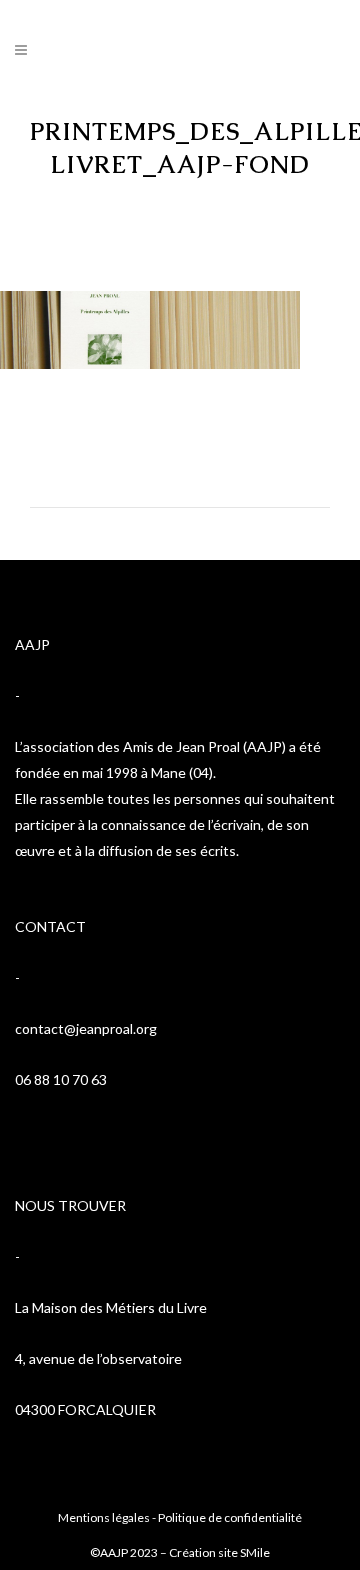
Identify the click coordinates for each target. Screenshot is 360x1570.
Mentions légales (104, 1517)
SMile (255, 1552)
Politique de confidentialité (230, 1517)
